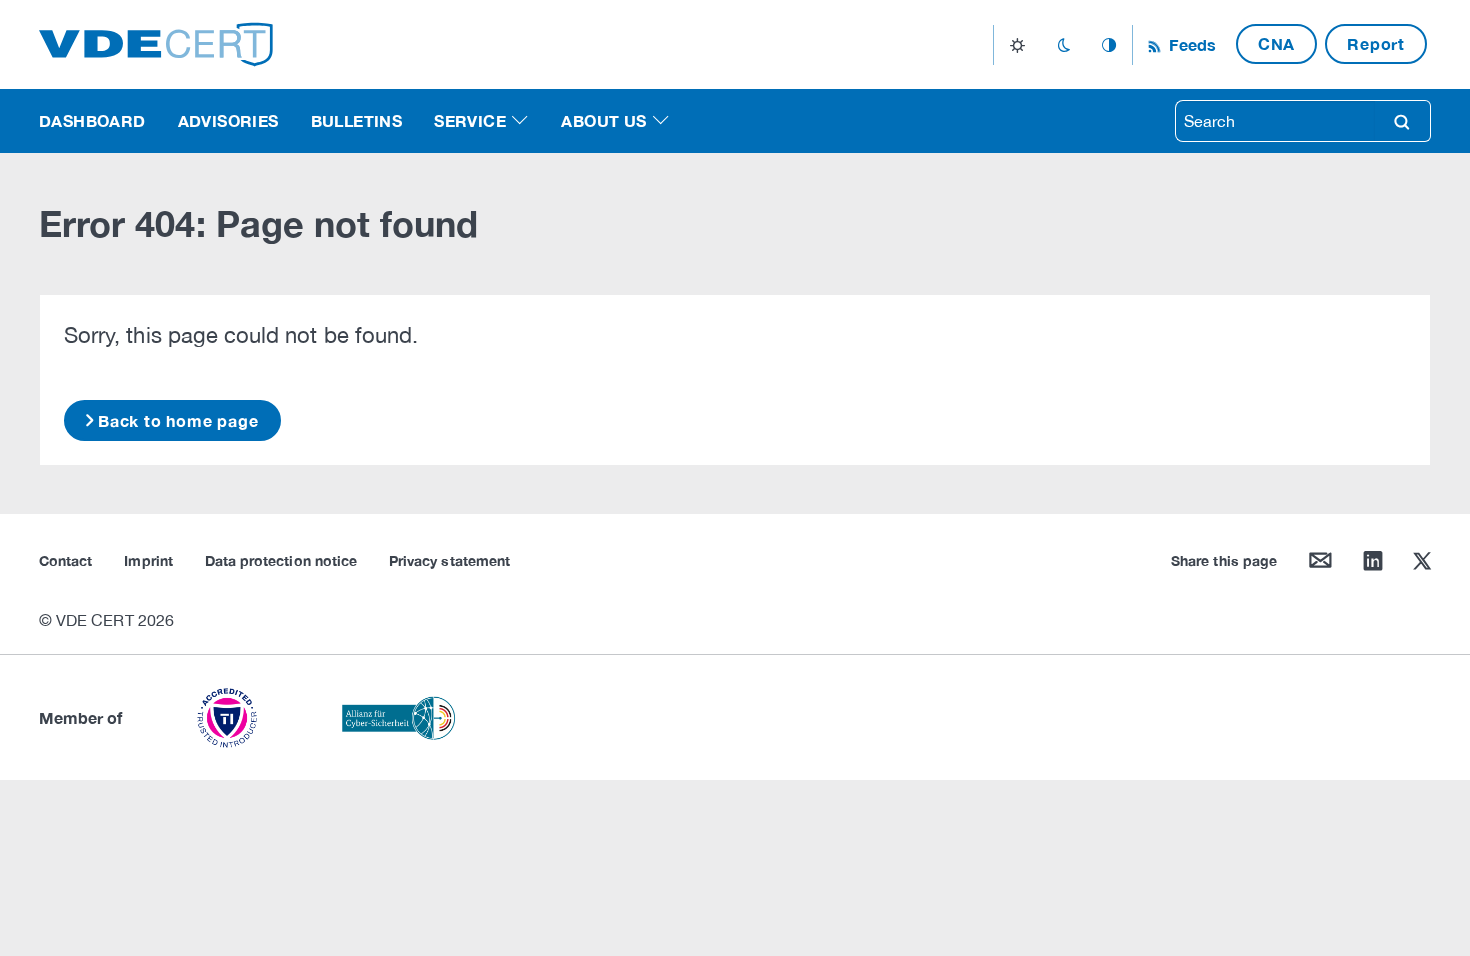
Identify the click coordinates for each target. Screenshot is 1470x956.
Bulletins (357, 120)
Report (1376, 43)
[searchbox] (1275, 121)
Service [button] (470, 120)
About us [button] (603, 120)
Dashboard (92, 120)
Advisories (228, 120)
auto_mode (1109, 45)
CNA (1276, 43)
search (1402, 121)
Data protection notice (281, 560)
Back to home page (178, 420)
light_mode (1017, 45)
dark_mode (1063, 45)
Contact (65, 560)
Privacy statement (449, 560)
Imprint (148, 560)
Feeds (1190, 44)
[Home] (156, 42)
